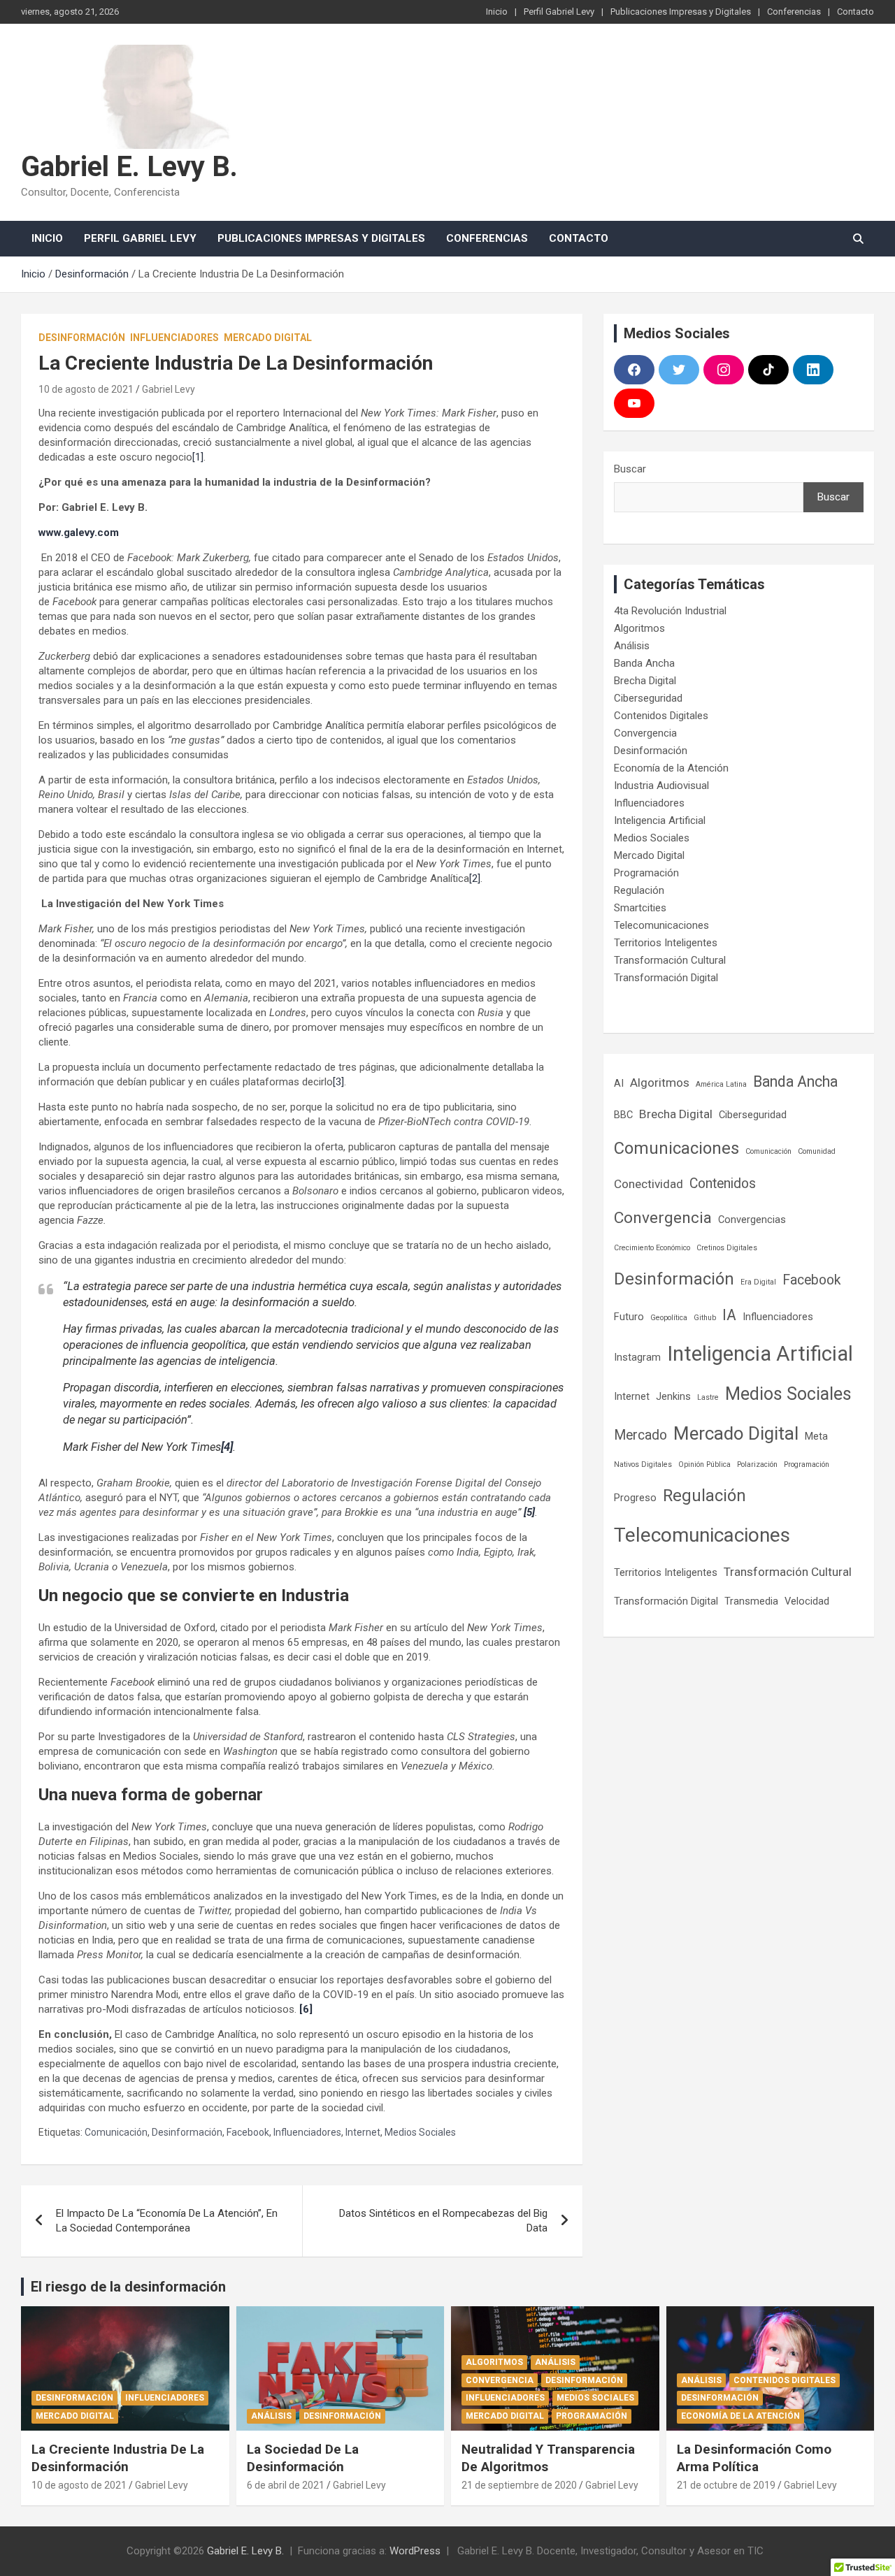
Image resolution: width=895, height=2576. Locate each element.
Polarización (757, 1464)
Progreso (635, 1498)
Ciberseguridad (648, 698)
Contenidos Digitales (661, 716)
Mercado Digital (268, 338)
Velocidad (807, 1601)
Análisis (632, 646)
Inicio (497, 12)
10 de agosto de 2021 (86, 389)
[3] (338, 1082)
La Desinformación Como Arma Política (754, 2458)
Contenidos (723, 1184)
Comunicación (116, 2132)
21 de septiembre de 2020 (519, 2485)
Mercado (640, 1435)
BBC (623, 1115)
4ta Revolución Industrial (670, 611)
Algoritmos (639, 628)
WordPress (415, 2551)
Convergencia (645, 733)
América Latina (721, 1084)
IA (729, 1315)
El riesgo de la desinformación (128, 2287)
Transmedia (751, 1601)
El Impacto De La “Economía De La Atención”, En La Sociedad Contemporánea (167, 2221)
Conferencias (794, 12)
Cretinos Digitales (727, 1248)
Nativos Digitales (643, 1464)
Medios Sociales (420, 2132)
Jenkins (673, 1396)
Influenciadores (174, 338)
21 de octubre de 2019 (726, 2485)
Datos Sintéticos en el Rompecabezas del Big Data (443, 2221)
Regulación (639, 890)
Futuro (629, 1317)
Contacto (855, 12)
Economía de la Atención (671, 768)
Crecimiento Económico (652, 1248)
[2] (475, 878)
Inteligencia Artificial (660, 820)
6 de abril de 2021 (286, 2485)
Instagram (637, 1357)
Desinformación (82, 338)
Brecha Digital (645, 681)
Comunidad (817, 1151)
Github (705, 1318)
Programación (646, 873)
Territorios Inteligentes (666, 943)
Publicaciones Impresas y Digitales (681, 12)
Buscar (630, 469)
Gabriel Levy (169, 389)
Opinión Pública (704, 1464)
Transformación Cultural (670, 960)
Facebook (248, 2132)
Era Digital (758, 1282)
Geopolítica (669, 1318)
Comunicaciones (676, 1148)
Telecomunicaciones (661, 925)
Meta (816, 1436)
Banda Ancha (644, 663)
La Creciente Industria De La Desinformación (118, 2458)
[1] (198, 457)
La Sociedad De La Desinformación (303, 2458)
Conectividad (649, 1184)
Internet (363, 2132)
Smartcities (640, 908)
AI (619, 1083)
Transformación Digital (666, 978)
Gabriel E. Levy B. (129, 167)
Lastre (708, 1397)
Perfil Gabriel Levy (559, 12)
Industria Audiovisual (661, 786)
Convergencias (752, 1220)
